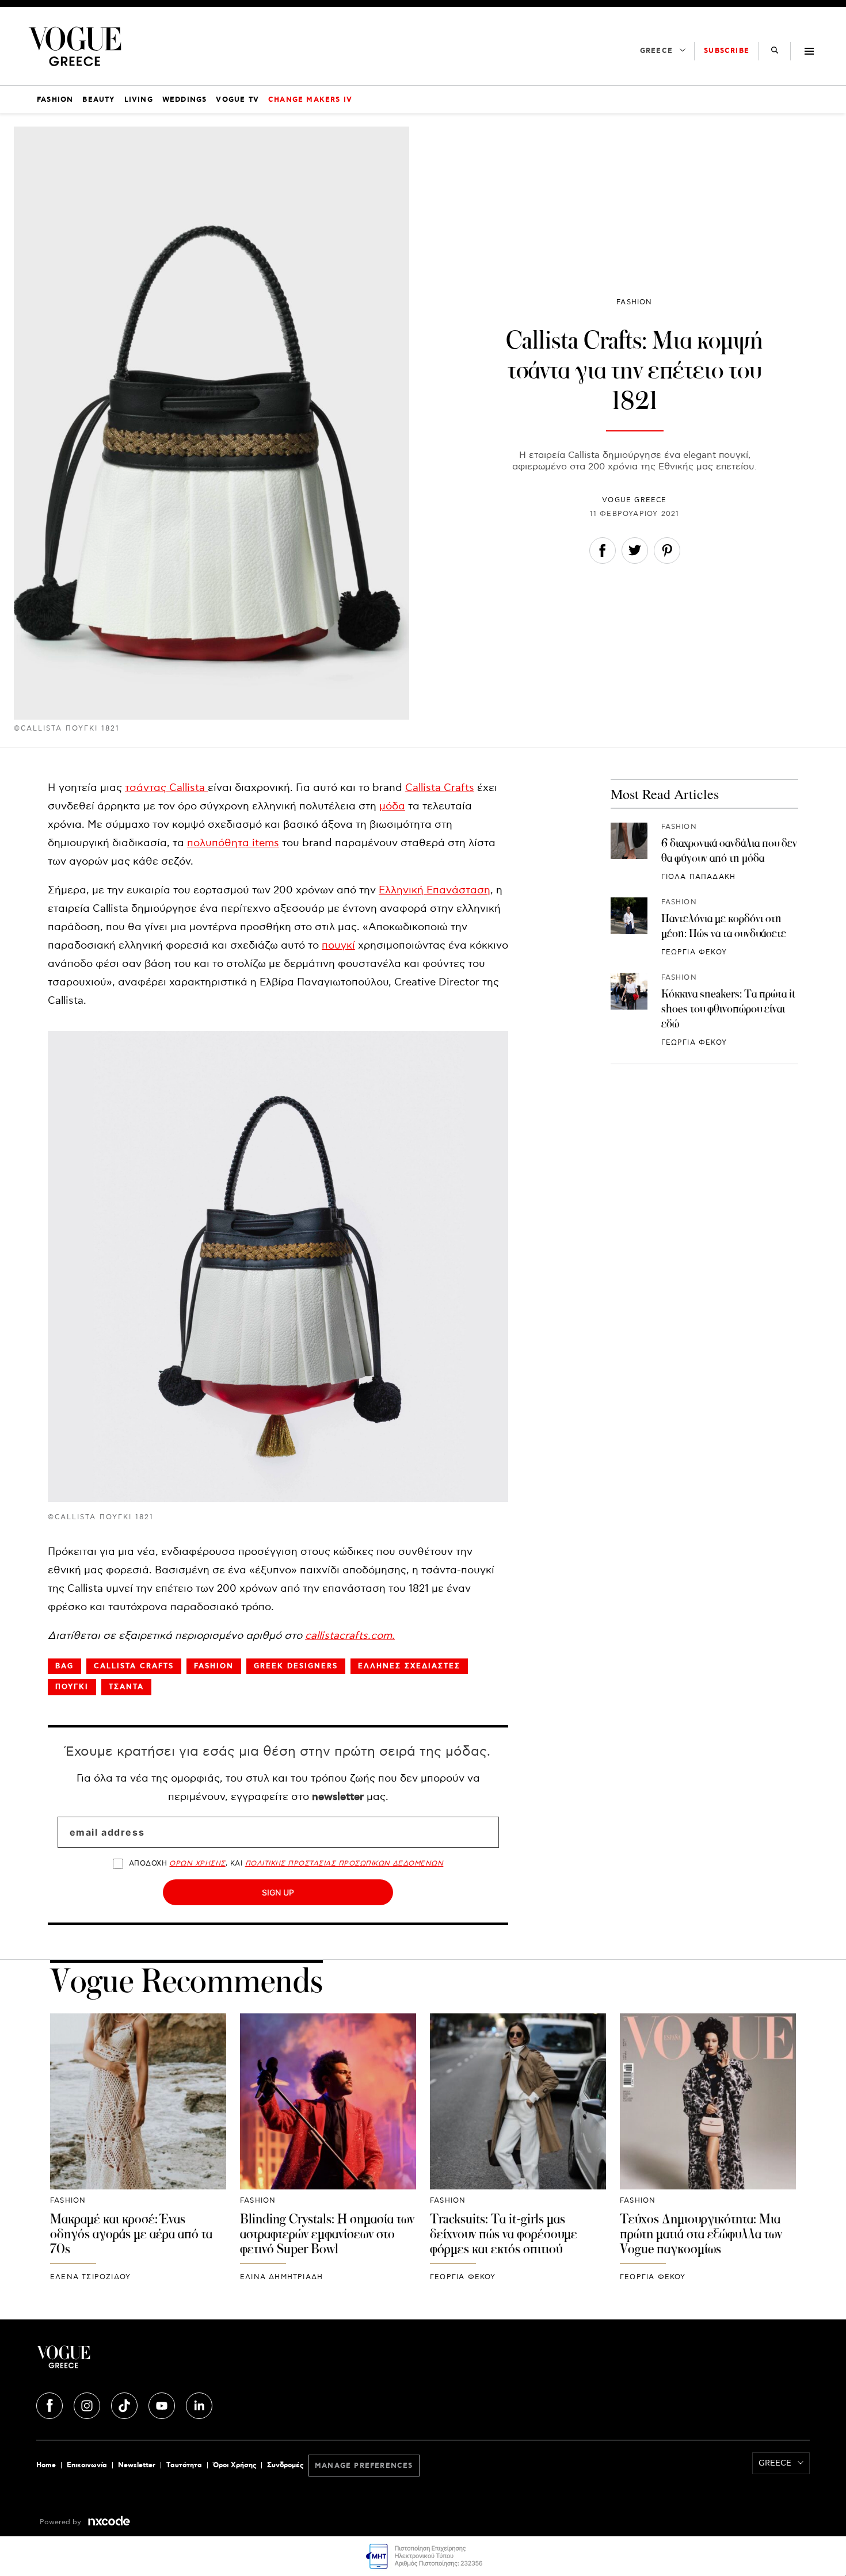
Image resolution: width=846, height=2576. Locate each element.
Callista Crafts (440, 788)
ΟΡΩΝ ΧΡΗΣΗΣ (197, 1864)
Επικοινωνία (87, 2465)
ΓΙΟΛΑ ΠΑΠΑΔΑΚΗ (699, 876)
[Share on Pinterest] (667, 553)
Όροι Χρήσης (235, 2465)
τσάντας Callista (166, 788)
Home (46, 2465)
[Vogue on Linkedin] (199, 2404)
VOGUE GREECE (634, 500)
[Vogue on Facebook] (51, 2404)
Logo (165, 2361)
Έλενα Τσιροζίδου (90, 2277)
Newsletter (137, 2465)
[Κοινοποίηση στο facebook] (603, 553)
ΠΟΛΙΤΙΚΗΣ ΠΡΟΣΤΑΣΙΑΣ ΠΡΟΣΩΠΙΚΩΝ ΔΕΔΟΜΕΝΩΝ (344, 1864)
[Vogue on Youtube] (163, 2404)
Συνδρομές (285, 2465)
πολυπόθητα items (233, 843)
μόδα (392, 806)
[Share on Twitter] (635, 553)
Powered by (62, 2522)
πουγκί (338, 945)
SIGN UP (278, 1892)
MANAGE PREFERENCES (364, 2466)
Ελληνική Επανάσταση (435, 890)
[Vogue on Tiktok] (125, 2404)
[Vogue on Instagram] (88, 2404)
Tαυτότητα (184, 2465)
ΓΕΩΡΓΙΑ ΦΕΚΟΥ (694, 952)
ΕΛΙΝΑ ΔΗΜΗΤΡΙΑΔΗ (281, 2277)
